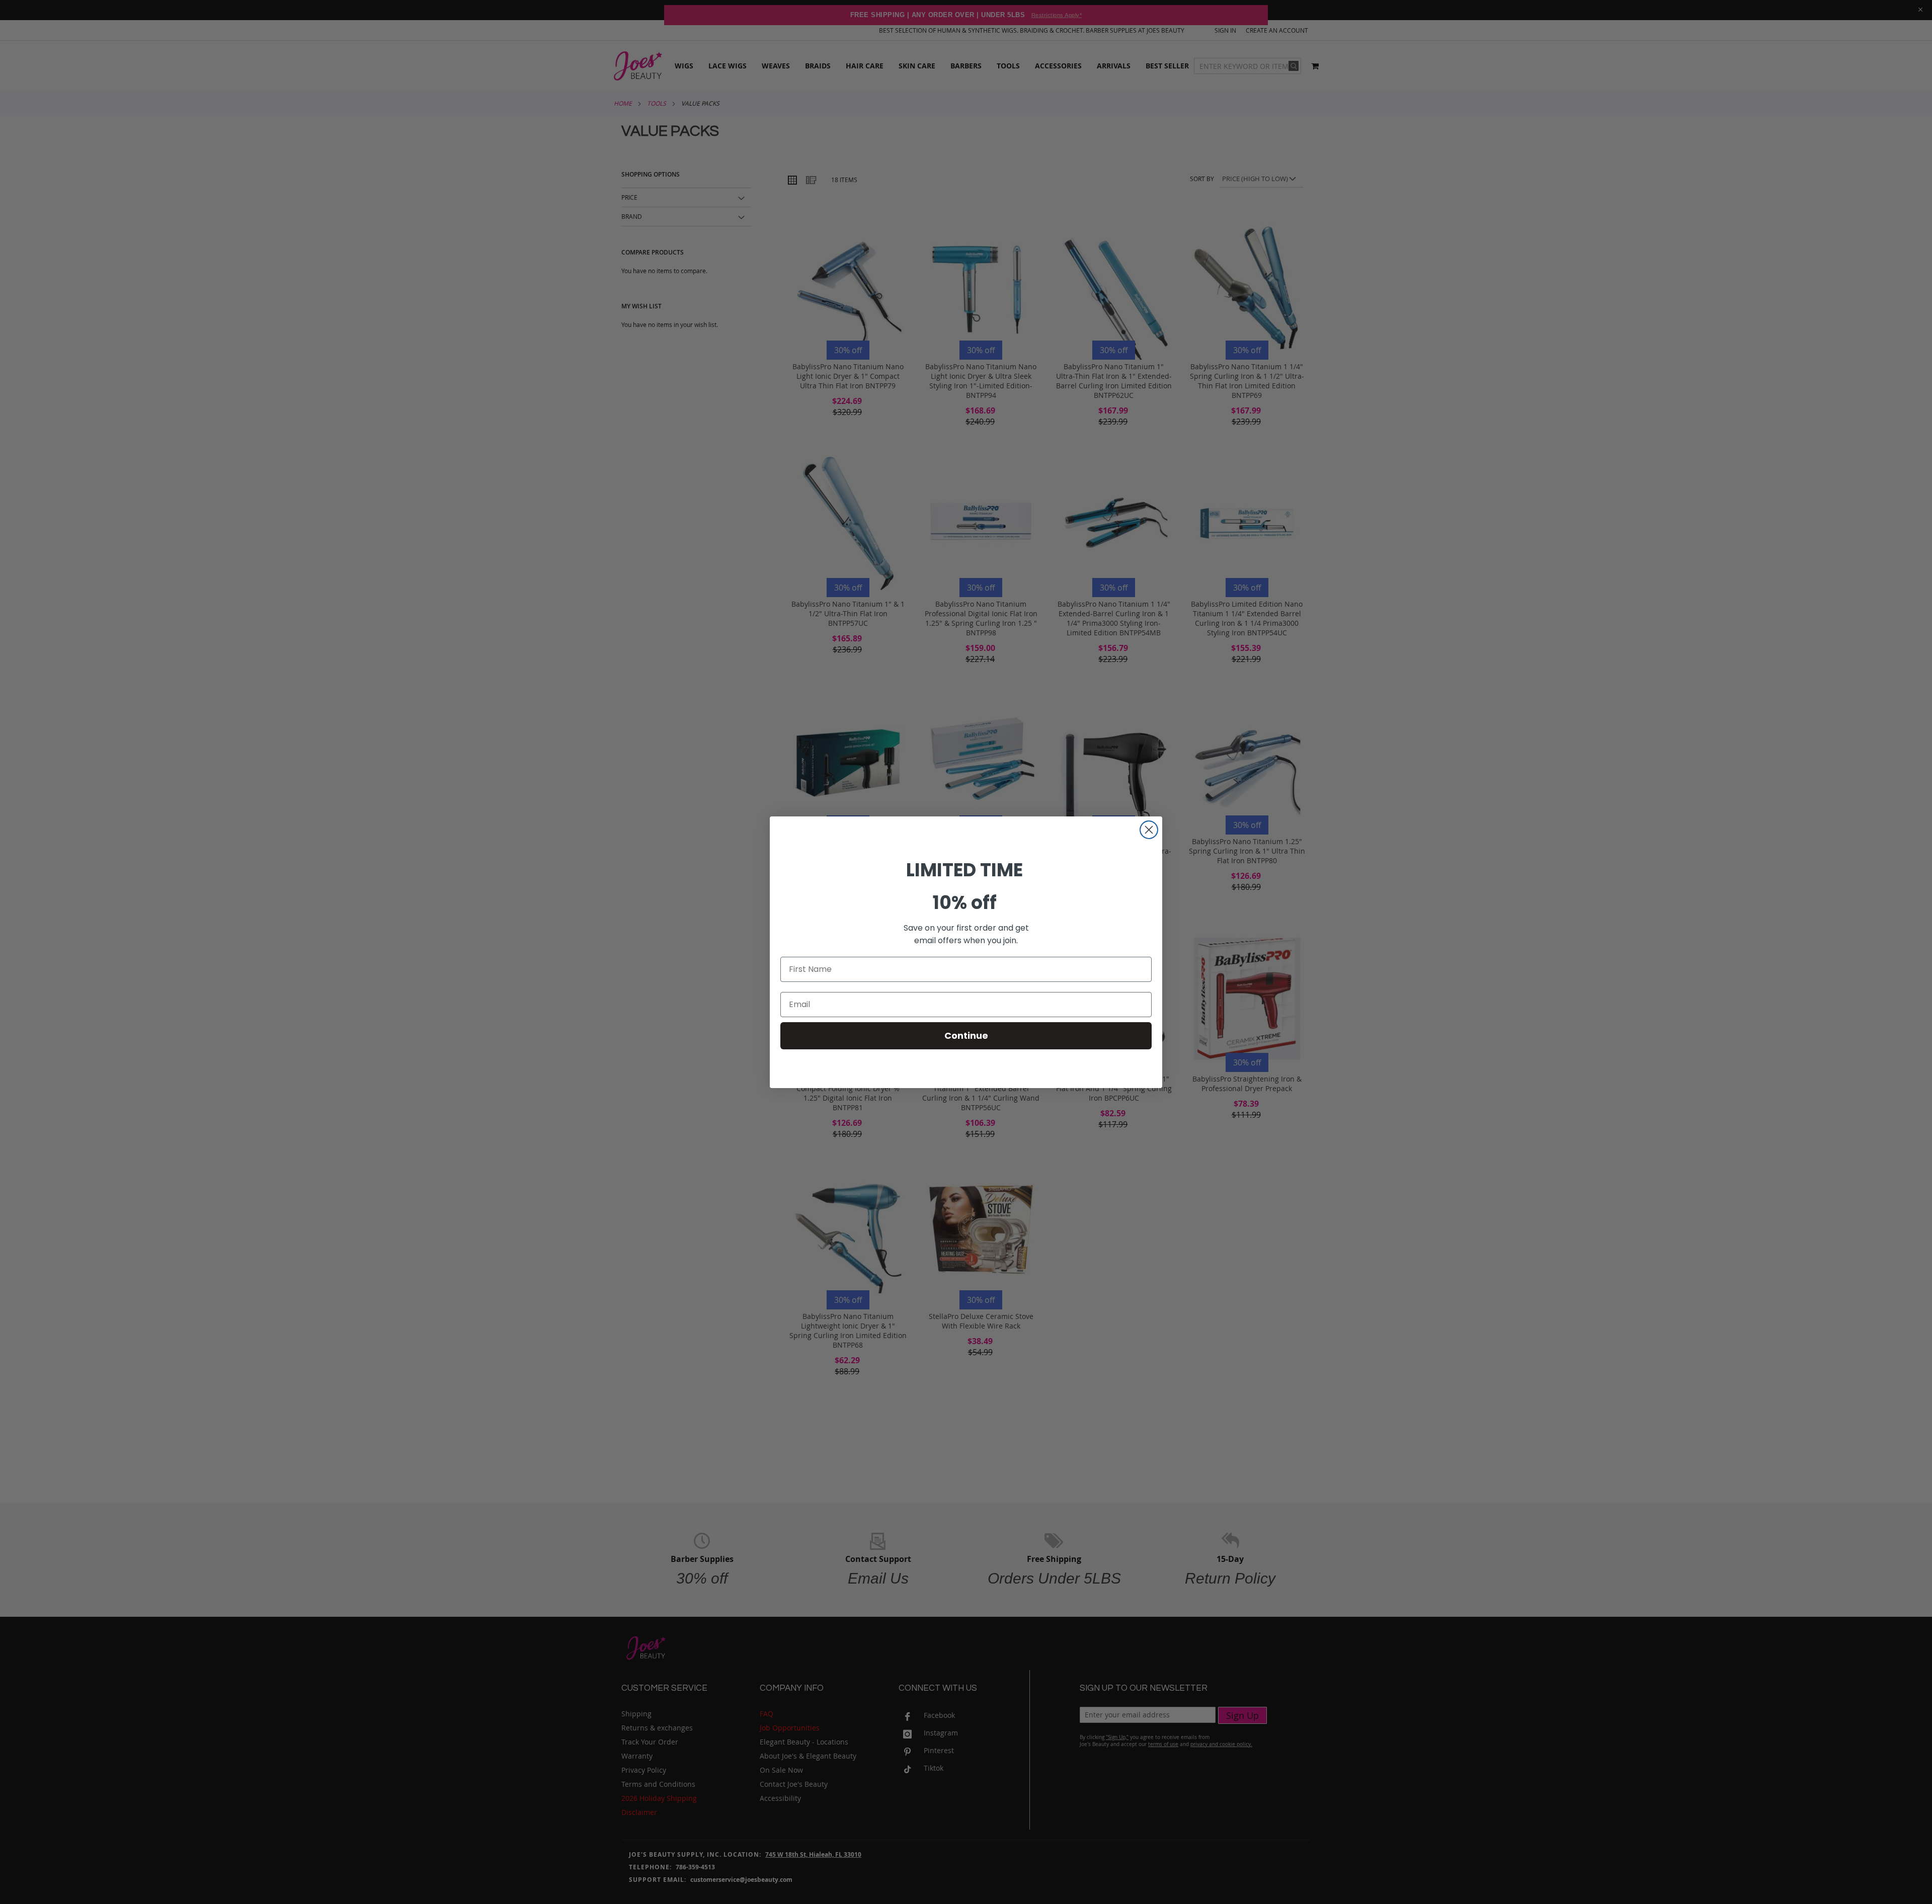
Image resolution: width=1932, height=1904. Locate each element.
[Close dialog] (1149, 830)
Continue (966, 1036)
